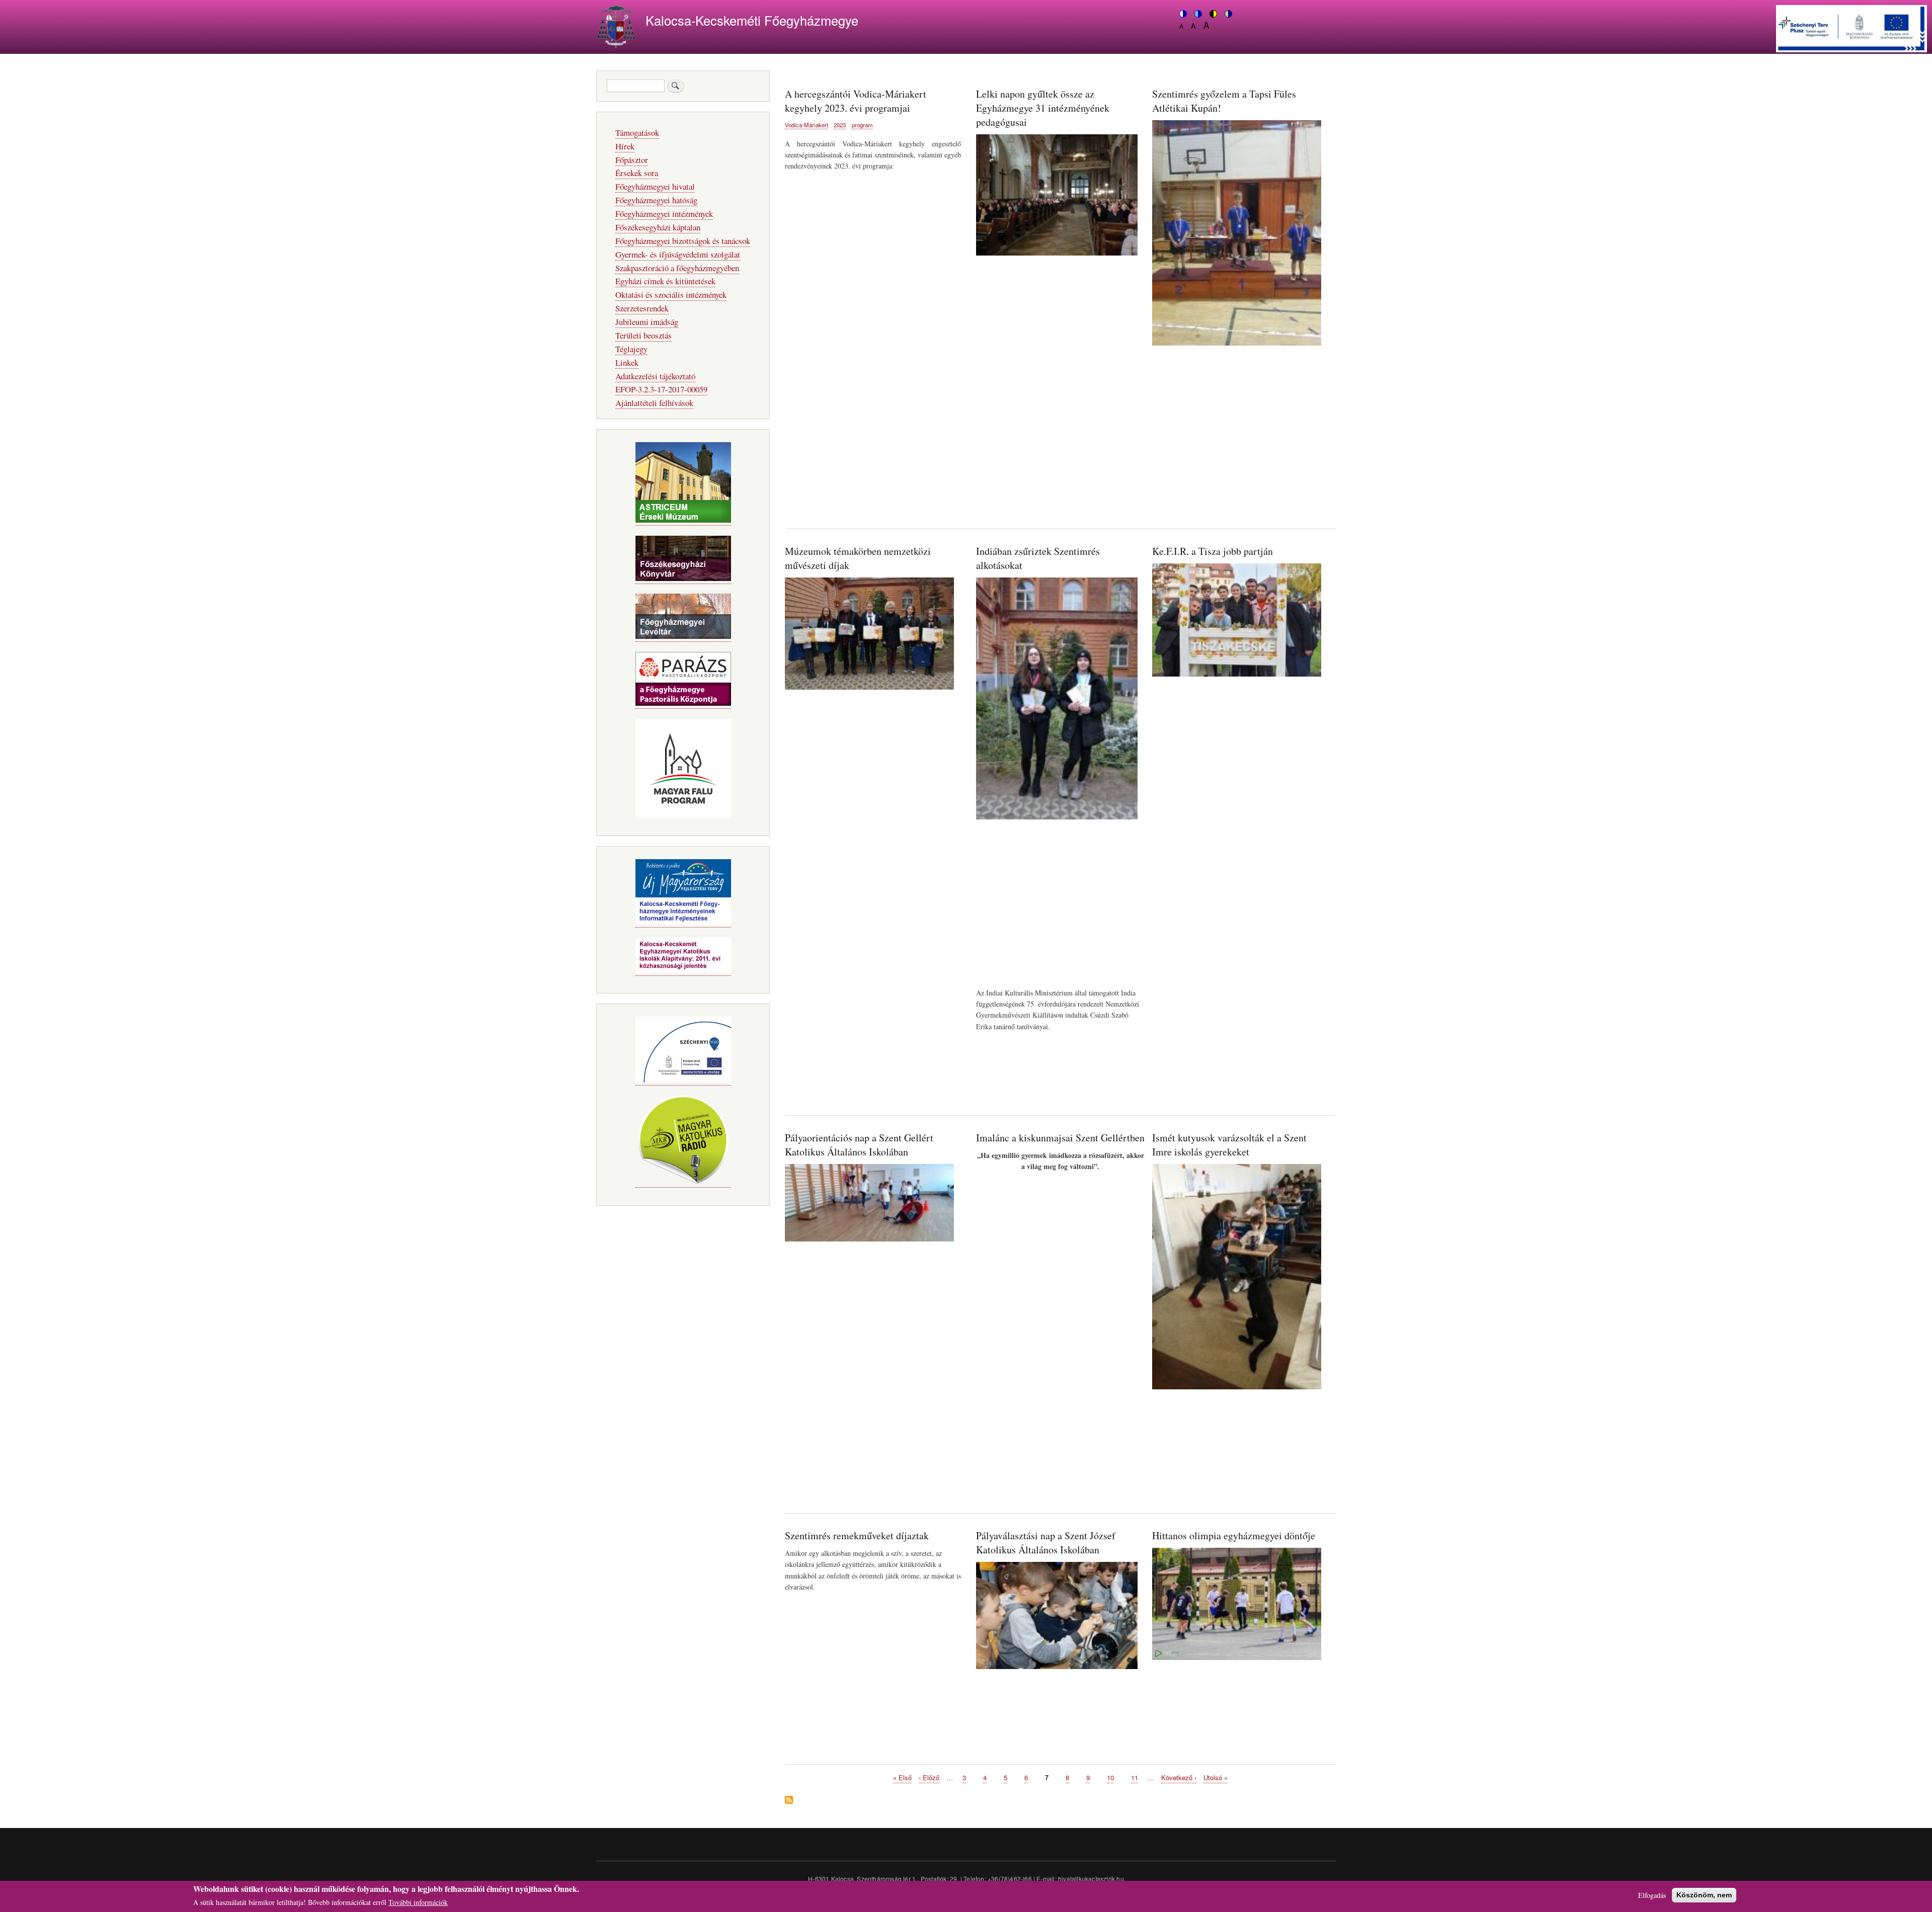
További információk (418, 1902)
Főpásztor (632, 160)
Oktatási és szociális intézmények (671, 295)
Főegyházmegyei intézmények (664, 214)
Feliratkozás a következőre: (789, 1801)
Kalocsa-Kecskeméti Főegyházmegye (752, 20)
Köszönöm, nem (1704, 1895)
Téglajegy (631, 349)
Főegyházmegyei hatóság (656, 200)
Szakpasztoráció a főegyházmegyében (677, 268)
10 (1110, 1777)
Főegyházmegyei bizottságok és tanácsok (683, 241)
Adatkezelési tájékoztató (655, 376)
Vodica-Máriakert (807, 125)
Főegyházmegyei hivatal (655, 186)
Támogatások (637, 133)
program (862, 125)
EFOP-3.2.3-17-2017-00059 (661, 389)
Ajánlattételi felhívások (654, 403)
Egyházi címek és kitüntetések (665, 281)
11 (1135, 1777)
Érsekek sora (637, 173)
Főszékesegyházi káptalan (658, 227)
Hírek (625, 146)
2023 (840, 125)
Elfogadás (1652, 1895)
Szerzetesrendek (642, 308)
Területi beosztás (643, 335)
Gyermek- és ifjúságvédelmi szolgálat (678, 254)
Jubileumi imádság (647, 322)
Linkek (627, 362)
